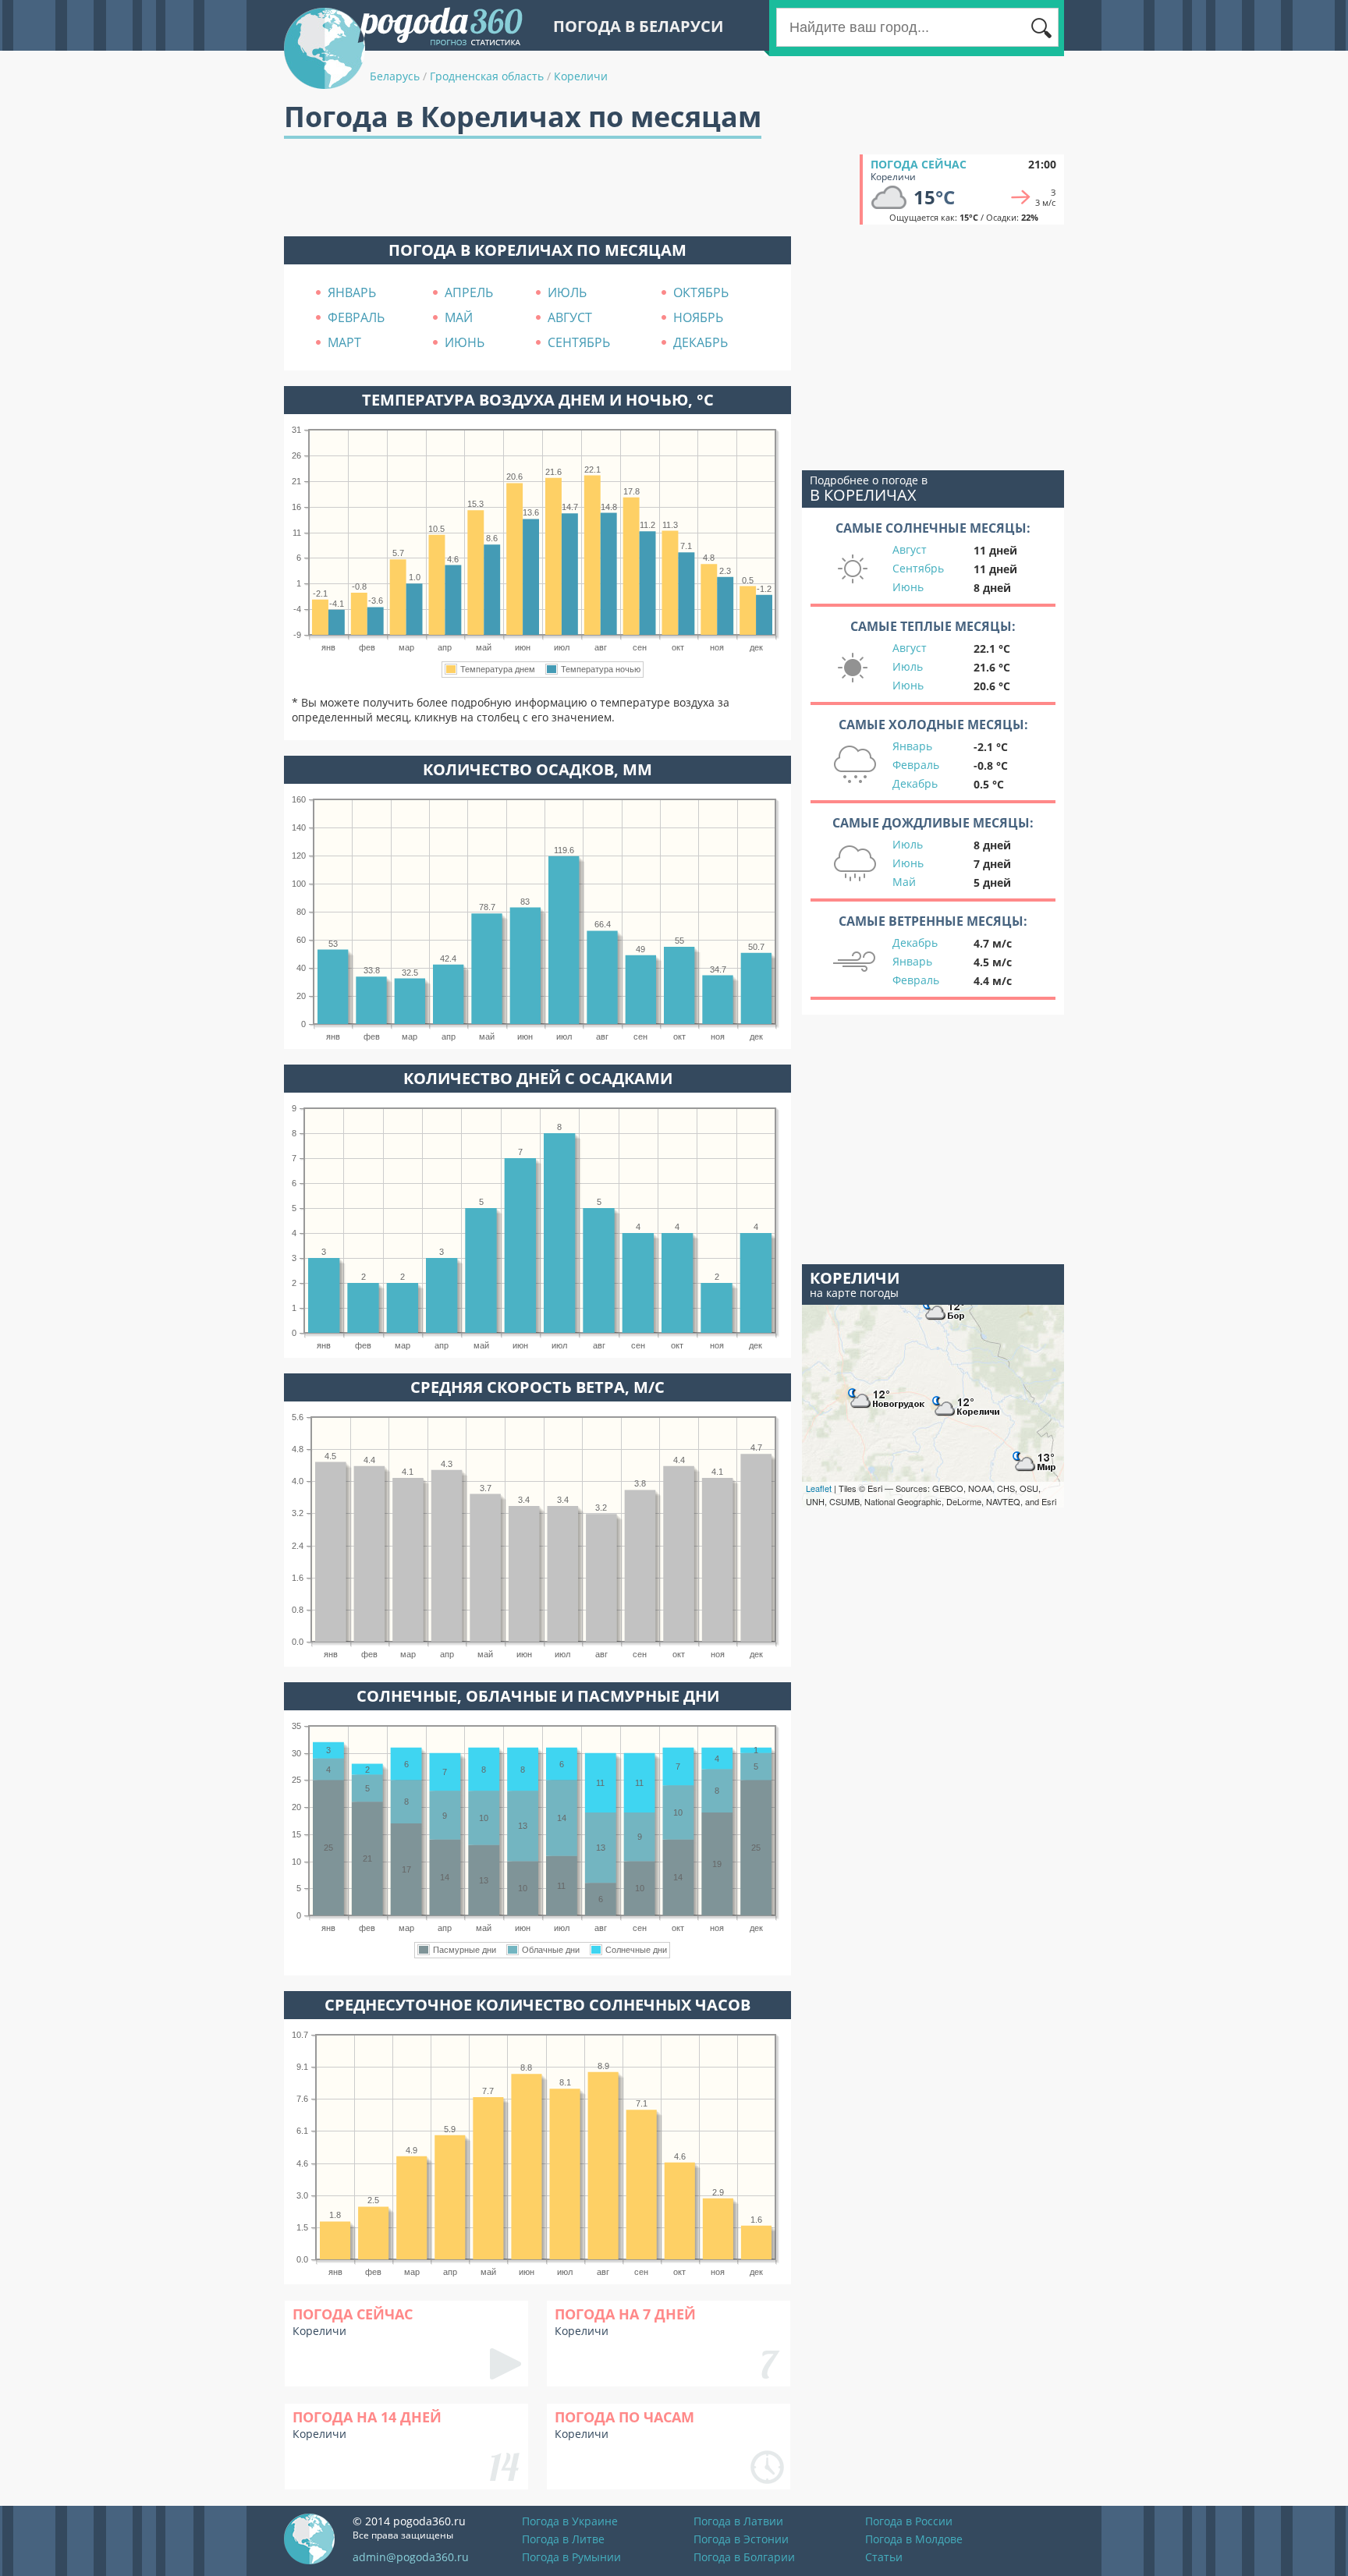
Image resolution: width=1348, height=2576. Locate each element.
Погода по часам (624, 2417)
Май (904, 882)
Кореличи (581, 76)
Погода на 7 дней (625, 2314)
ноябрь (698, 317)
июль (567, 292)
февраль (356, 317)
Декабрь (915, 783)
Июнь (908, 587)
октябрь (701, 292)
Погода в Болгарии (744, 2557)
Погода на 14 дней (367, 2417)
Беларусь (395, 76)
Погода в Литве (563, 2539)
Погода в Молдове (914, 2539)
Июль (908, 666)
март (344, 342)
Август (910, 549)
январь (352, 292)
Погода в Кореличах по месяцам (537, 250)
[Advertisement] (568, 190)
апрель (469, 292)
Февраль (916, 765)
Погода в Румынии (571, 2557)
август (570, 317)
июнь (465, 342)
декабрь (701, 342)
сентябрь (579, 342)
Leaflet (819, 1488)
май (459, 317)
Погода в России (909, 2521)
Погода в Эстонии (741, 2539)
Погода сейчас (919, 164)
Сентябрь (918, 568)
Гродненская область (487, 76)
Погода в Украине (570, 2521)
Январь (912, 746)
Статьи (884, 2557)
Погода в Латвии (738, 2521)
